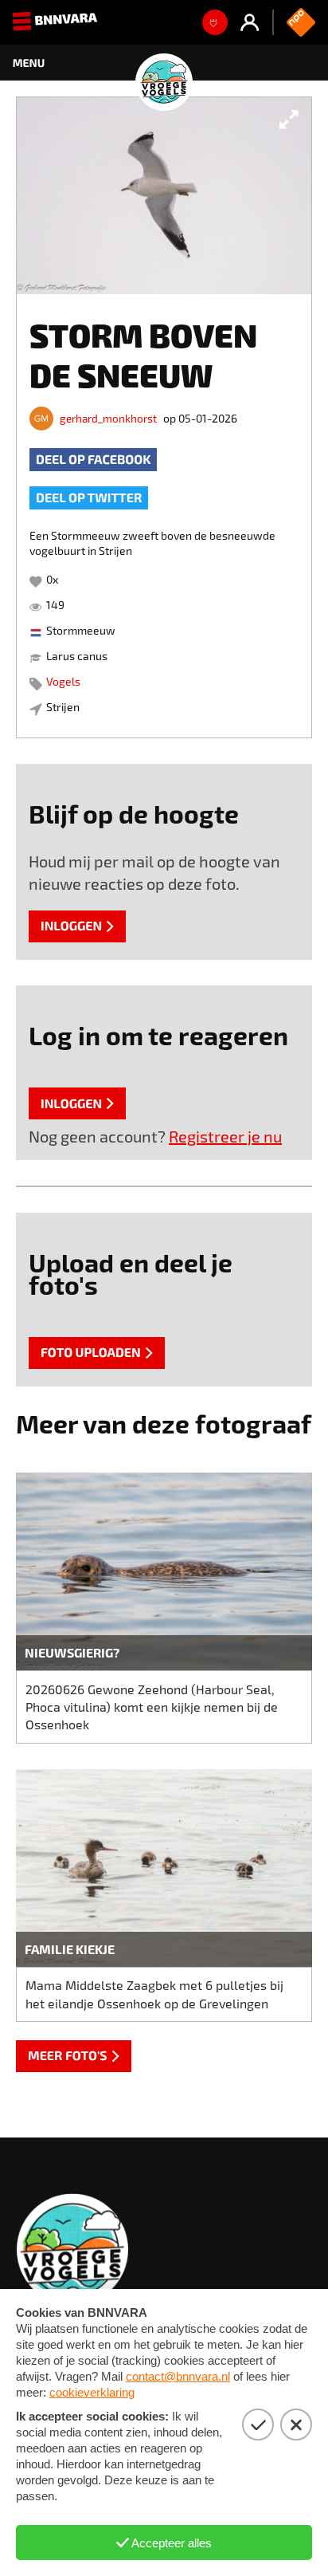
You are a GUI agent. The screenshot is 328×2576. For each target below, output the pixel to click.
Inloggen (71, 926)
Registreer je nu (225, 1136)
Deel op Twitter (89, 498)
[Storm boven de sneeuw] (164, 196)
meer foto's (68, 2056)
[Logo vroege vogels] (164, 63)
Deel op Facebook (93, 460)
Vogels (63, 681)
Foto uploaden (91, 1353)
